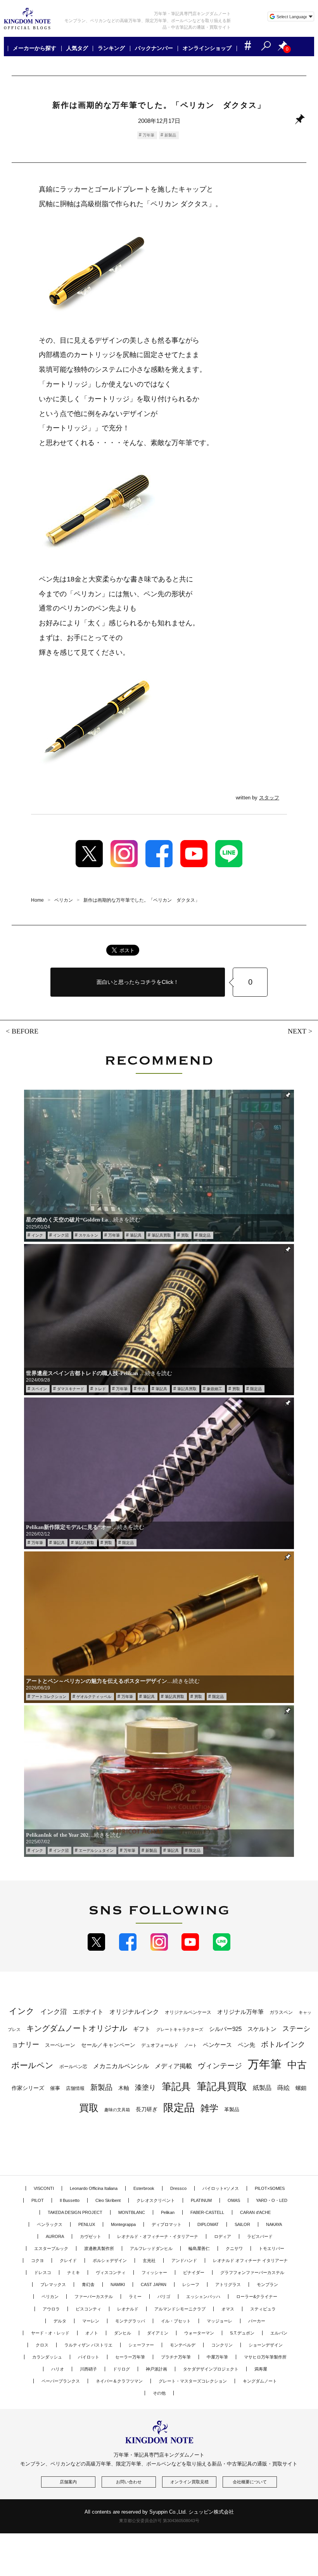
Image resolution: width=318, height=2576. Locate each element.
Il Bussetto (70, 2200)
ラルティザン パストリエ (88, 2345)
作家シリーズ (28, 2088)
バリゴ (164, 2296)
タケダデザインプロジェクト (211, 2369)
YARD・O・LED (272, 2200)
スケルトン (88, 1235)
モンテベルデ (183, 2345)
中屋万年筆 (217, 2357)
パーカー (257, 2321)
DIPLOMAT (208, 2224)
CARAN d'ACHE (255, 2212)
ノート (191, 2045)
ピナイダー (194, 2272)
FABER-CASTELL (207, 2212)
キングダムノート (260, 2381)
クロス (42, 2345)
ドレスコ (43, 2272)
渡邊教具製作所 (99, 2248)
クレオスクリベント (156, 2200)
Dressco (178, 2188)
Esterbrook (144, 2188)
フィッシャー (154, 2272)
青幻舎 (88, 2284)
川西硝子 (88, 2369)
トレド (100, 1389)
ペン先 (246, 2045)
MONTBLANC (132, 2212)
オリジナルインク (134, 2012)
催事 (55, 2088)
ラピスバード (260, 2236)
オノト (92, 2333)
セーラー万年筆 (130, 2357)
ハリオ (58, 2369)
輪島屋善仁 (199, 2248)
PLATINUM (201, 2200)
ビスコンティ (88, 2309)
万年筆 (149, 135)
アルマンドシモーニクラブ (180, 2309)
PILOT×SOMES (270, 2188)
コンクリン (222, 2345)
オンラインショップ (207, 48)
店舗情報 (75, 2088)
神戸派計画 (156, 2369)
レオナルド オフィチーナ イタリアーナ (250, 2260)
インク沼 (61, 1235)
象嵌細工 (214, 1389)
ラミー (135, 2296)
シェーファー (141, 2345)
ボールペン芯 (73, 2067)
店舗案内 (68, 2482)
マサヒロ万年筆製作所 (265, 2357)
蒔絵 (283, 2088)
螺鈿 (301, 2088)
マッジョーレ (219, 2321)
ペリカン (50, 2296)
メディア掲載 (173, 2066)
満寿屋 (261, 2369)
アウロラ (51, 2309)
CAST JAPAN (154, 2284)
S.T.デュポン (242, 2333)
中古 (142, 1389)
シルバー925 (225, 2029)
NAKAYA (274, 2224)
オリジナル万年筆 (240, 2012)
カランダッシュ (47, 2357)
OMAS (234, 2200)
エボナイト (88, 2012)
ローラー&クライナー (257, 2296)
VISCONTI (44, 2188)
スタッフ (269, 798)
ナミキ (73, 2272)
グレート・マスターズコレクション (193, 2381)
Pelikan (168, 2212)
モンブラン (267, 2284)
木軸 (124, 2088)
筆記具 (136, 1235)
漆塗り (145, 2087)
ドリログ (121, 2369)
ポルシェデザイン (110, 2260)
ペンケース (217, 2045)
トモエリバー (271, 2248)
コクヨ (37, 2260)
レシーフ (191, 2284)
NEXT (297, 1031)
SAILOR (242, 2224)
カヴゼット (91, 2236)
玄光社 (149, 2260)
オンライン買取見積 (189, 2482)
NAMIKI (118, 2284)
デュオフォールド (160, 2045)
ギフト (142, 2029)
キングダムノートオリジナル (77, 2028)
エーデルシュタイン (96, 1850)
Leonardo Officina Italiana (94, 2188)
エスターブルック (51, 2248)
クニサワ (234, 2248)
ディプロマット (167, 2224)
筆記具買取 (161, 1235)
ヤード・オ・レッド (50, 2333)
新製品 (170, 135)
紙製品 (262, 2088)
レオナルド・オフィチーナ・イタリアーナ (158, 2236)
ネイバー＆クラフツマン (119, 2381)
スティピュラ (263, 2309)
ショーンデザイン (266, 2345)
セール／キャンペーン (108, 2045)
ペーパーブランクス (61, 2381)
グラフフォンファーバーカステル (252, 2272)
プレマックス (53, 2284)
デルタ (60, 2321)
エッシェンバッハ (203, 2296)
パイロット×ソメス (221, 2188)
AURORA (55, 2236)
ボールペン (32, 2065)
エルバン (279, 2333)
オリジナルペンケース (188, 2012)
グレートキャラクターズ (180, 2029)
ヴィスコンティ (111, 2272)
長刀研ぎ (147, 2109)
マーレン (91, 2321)
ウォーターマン (199, 2333)
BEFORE (25, 1031)
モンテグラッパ (130, 2321)
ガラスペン (281, 2012)
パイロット (89, 2357)
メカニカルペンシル (121, 2066)
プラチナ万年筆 (176, 2357)
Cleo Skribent (108, 2200)
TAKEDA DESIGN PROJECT (75, 2212)
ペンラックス (50, 2224)
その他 (159, 2393)
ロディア (223, 2236)
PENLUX (87, 2224)
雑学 (209, 2108)
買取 (185, 1235)
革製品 (232, 2109)
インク (37, 1235)
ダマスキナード (71, 1389)
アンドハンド (184, 2260)
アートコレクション (49, 1697)
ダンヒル (123, 2333)
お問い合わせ (129, 2482)
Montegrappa (123, 2224)
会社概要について (250, 2482)
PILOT (38, 2200)
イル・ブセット (176, 2321)
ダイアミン (158, 2333)
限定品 (205, 1235)
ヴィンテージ (220, 2066)
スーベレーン (60, 2045)
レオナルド (128, 2309)
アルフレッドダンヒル (151, 2248)
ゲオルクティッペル (94, 1697)
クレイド (68, 2260)
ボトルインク (283, 2044)
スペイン (39, 1389)
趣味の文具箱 (117, 2110)
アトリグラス (228, 2284)
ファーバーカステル (94, 2296)
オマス (228, 2309)
